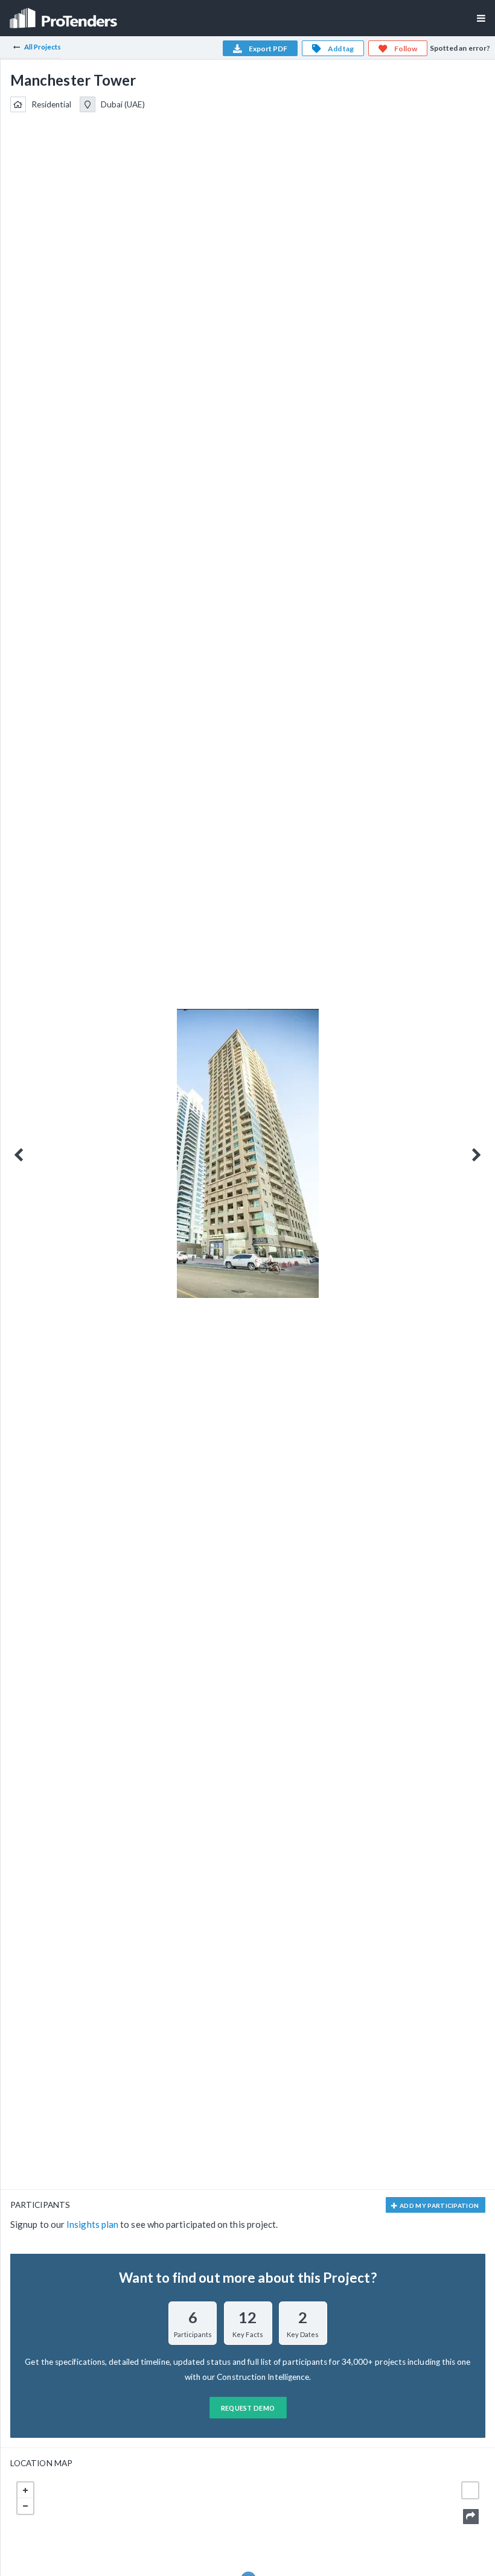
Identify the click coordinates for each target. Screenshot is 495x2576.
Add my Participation (439, 2206)
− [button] (25, 2506)
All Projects (43, 47)
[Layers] (470, 2490)
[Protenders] (65, 14)
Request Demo (248, 2408)
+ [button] (25, 2490)
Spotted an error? (460, 48)
